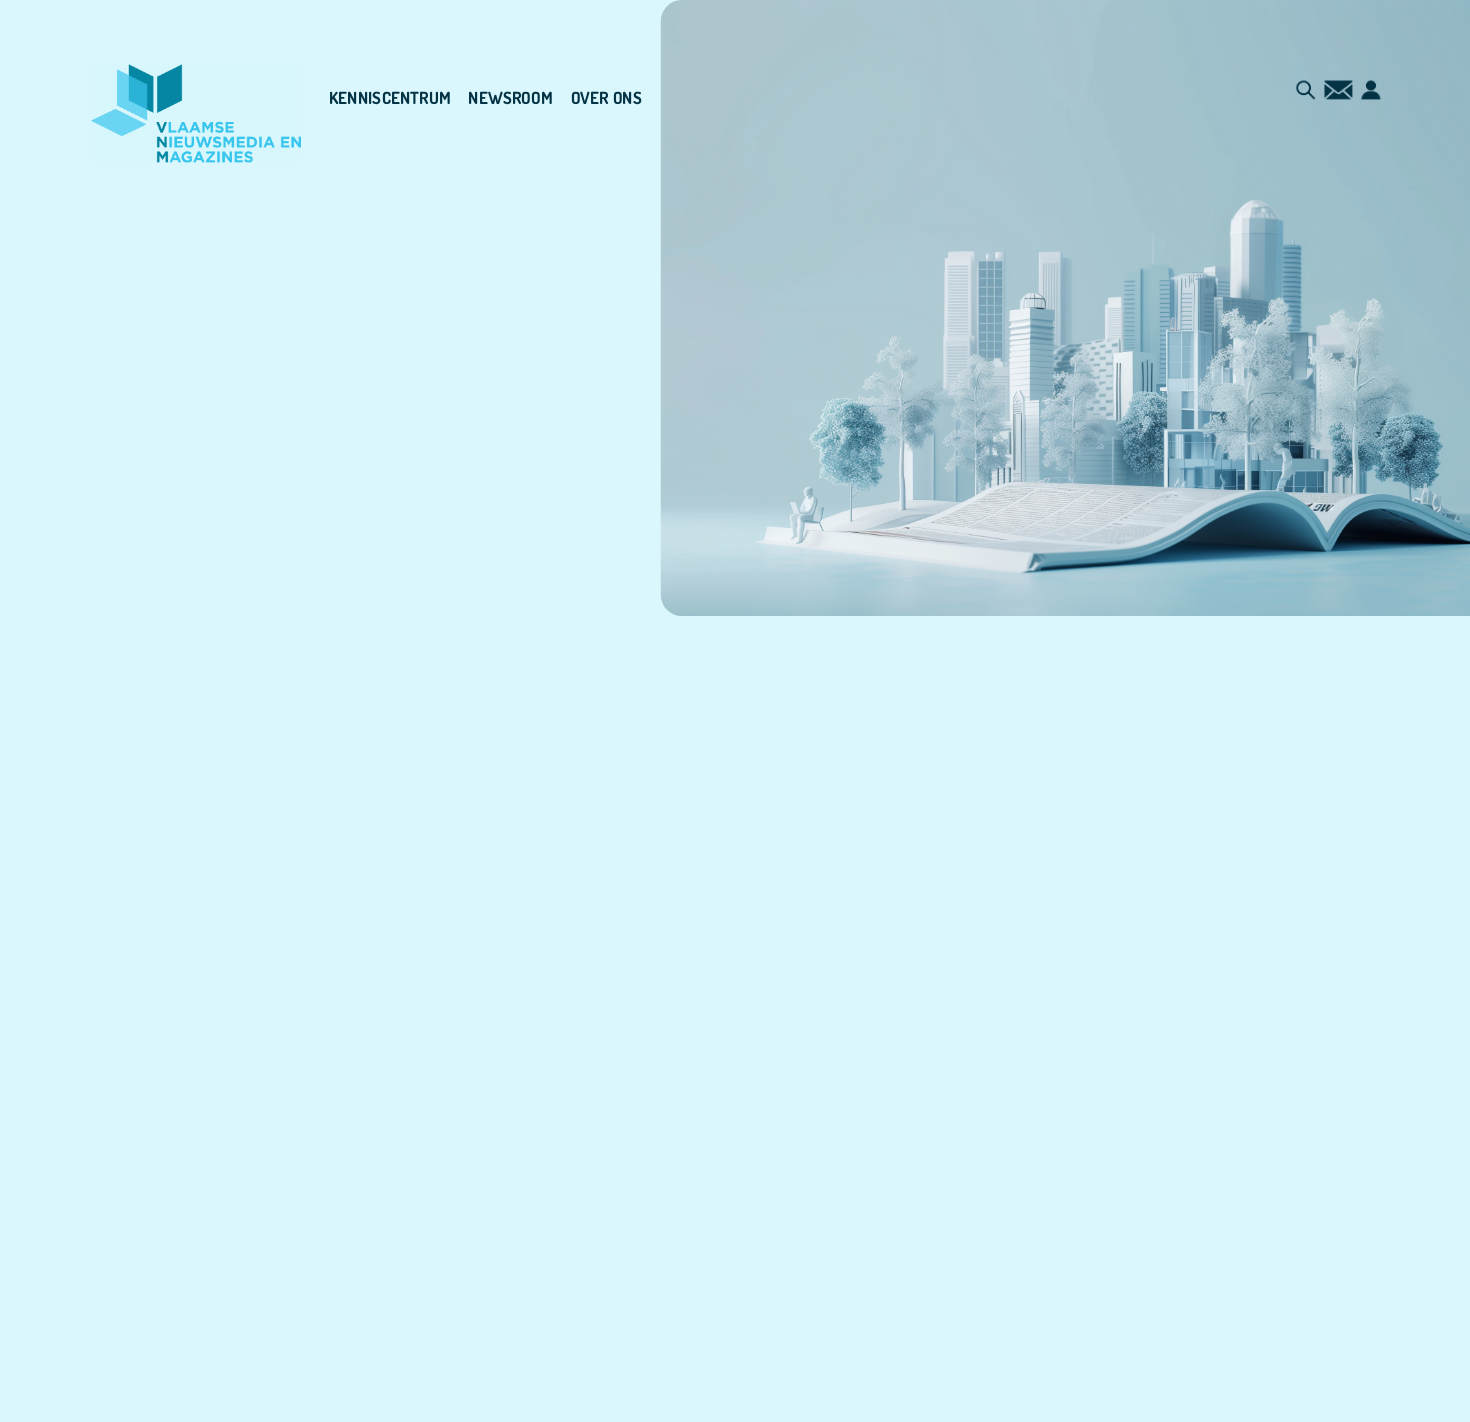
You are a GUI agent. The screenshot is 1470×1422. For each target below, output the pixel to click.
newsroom (510, 98)
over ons (606, 98)
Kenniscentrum (390, 98)
